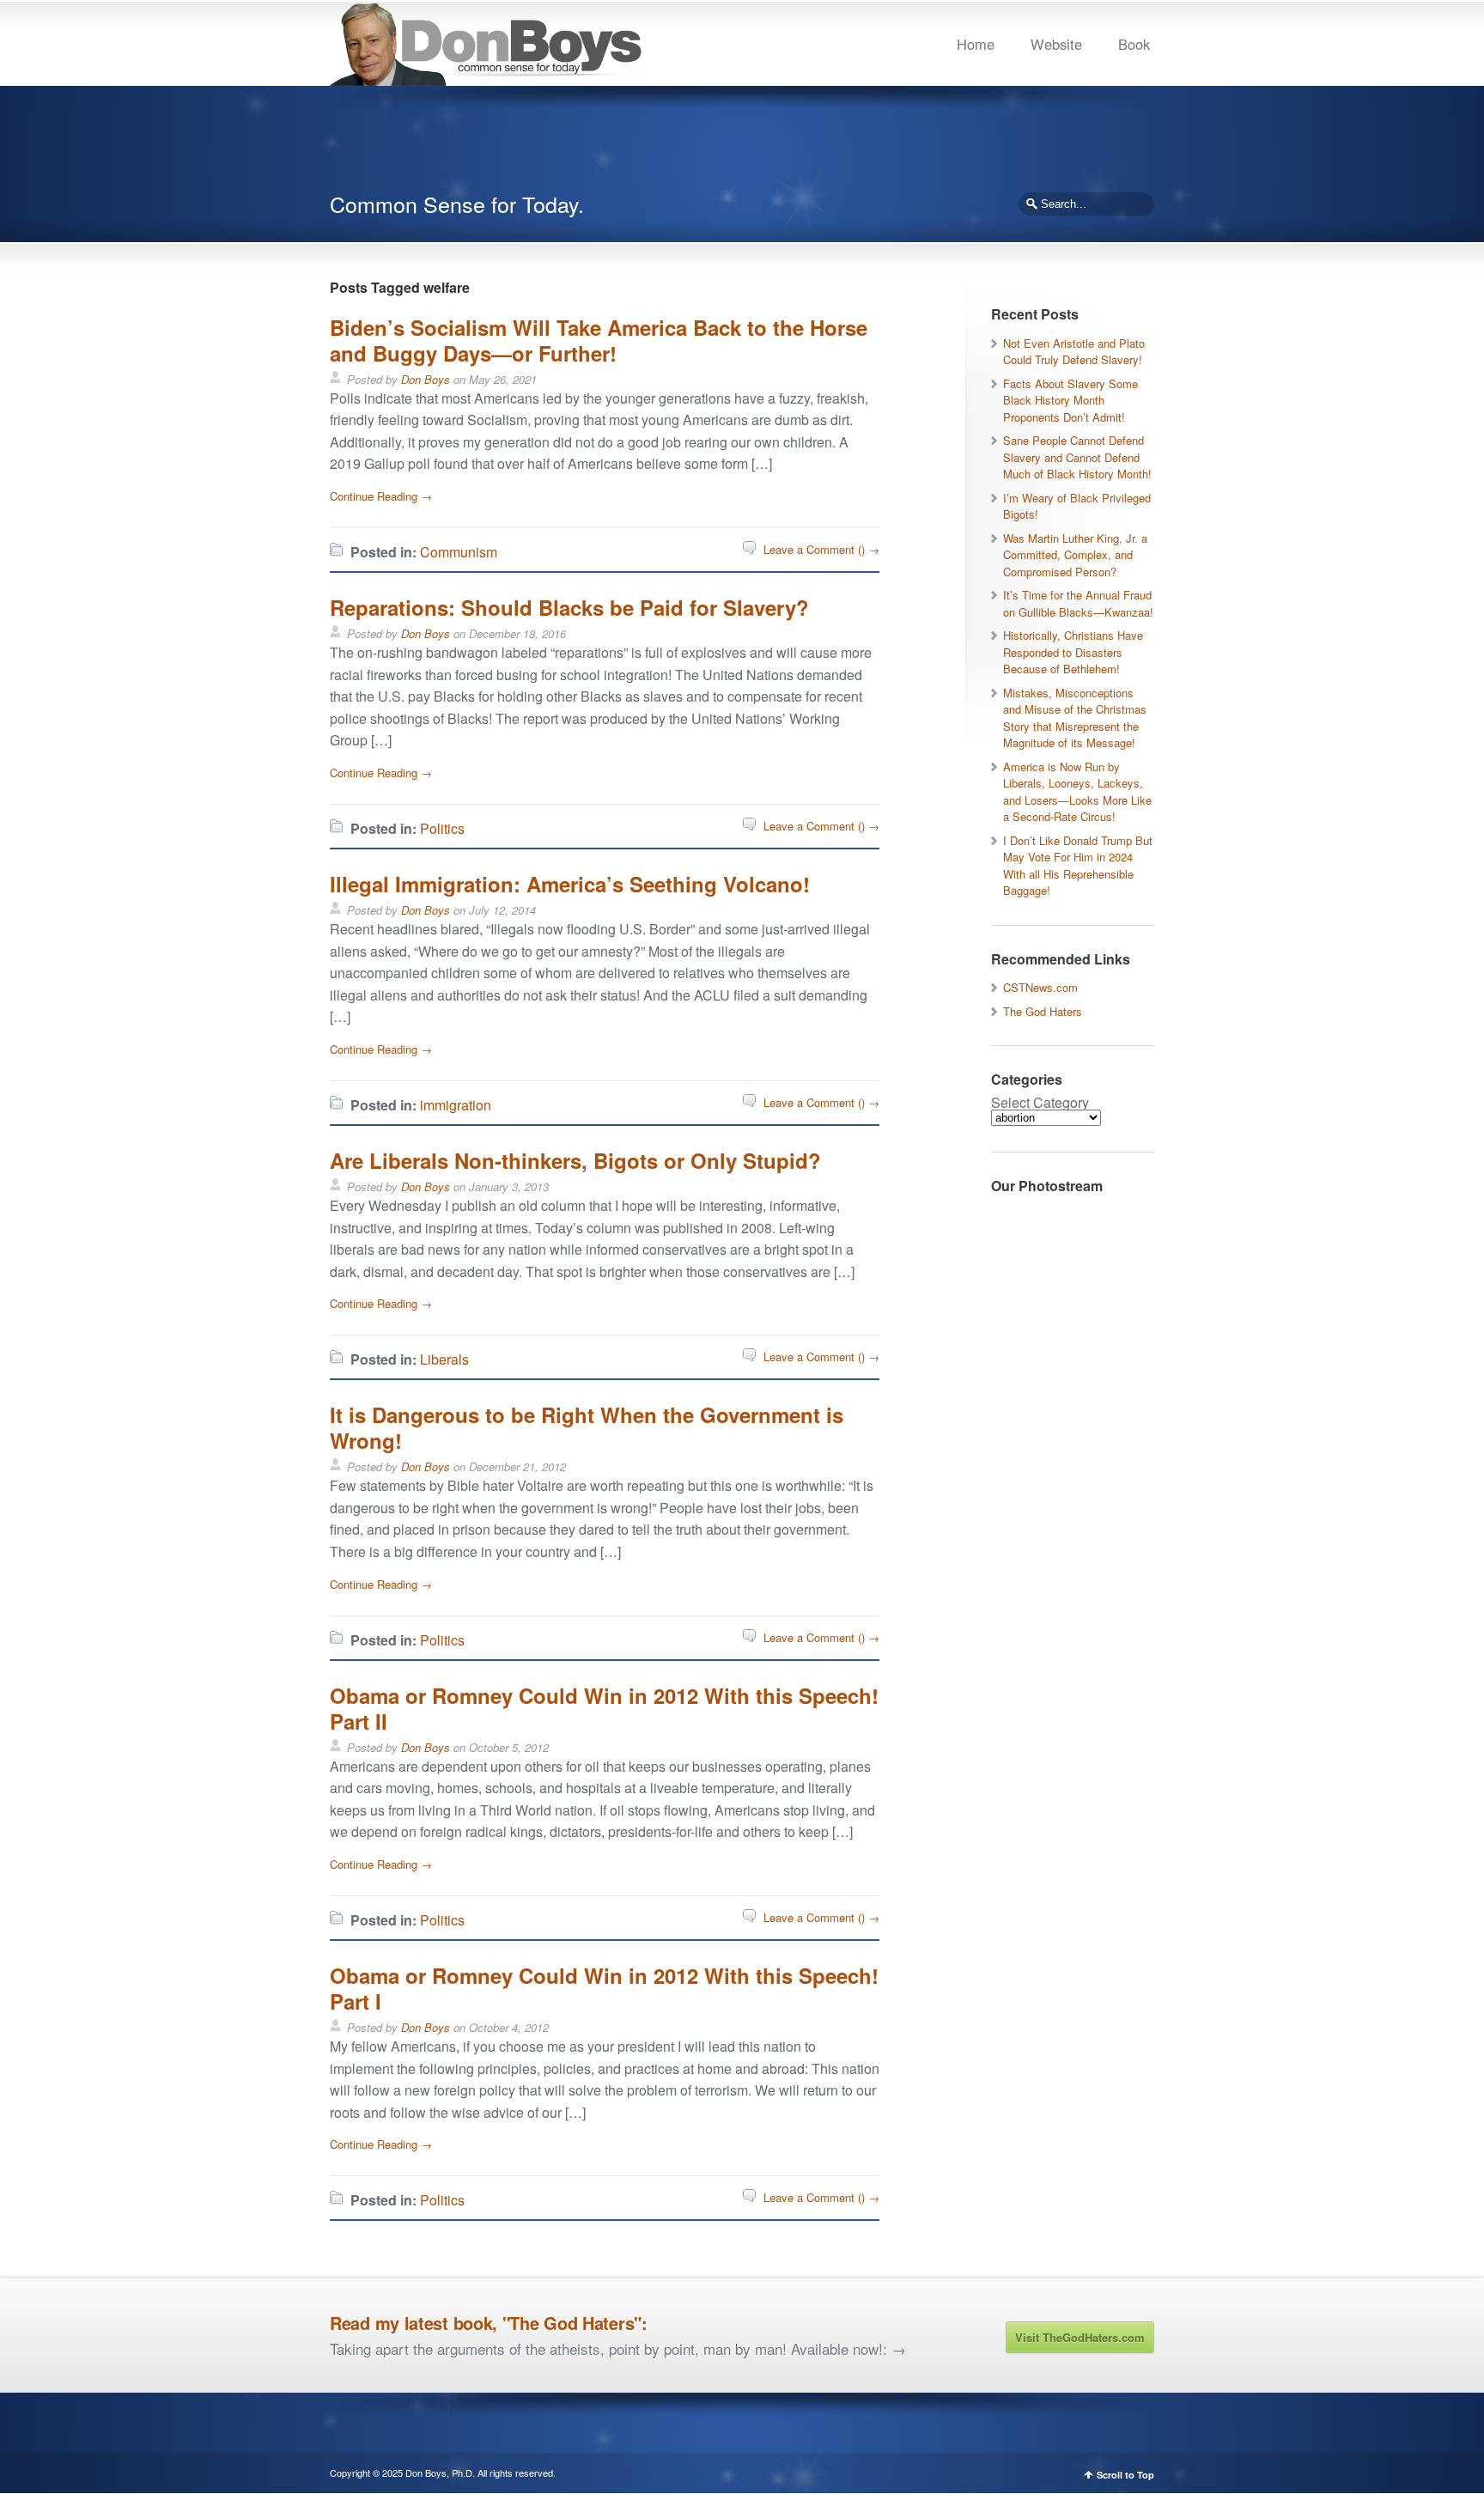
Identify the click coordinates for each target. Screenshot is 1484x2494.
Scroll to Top (1125, 2475)
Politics (442, 828)
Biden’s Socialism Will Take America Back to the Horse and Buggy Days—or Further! (599, 340)
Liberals (444, 1359)
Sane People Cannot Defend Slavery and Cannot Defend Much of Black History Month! (1077, 457)
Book (1134, 44)
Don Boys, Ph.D (439, 2473)
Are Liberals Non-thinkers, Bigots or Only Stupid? (575, 1160)
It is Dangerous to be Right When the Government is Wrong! (587, 1427)
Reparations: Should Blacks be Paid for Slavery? (569, 607)
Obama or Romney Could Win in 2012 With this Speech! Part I (604, 1988)
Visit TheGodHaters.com (1080, 2337)
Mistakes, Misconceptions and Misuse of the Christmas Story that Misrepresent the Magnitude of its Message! (1075, 718)
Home (976, 44)
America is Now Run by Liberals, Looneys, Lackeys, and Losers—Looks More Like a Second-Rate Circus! (1077, 792)
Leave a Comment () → (821, 549)
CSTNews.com (1040, 987)
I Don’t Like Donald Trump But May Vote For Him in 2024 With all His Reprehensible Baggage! (1078, 866)
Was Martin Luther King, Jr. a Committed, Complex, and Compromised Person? (1075, 555)
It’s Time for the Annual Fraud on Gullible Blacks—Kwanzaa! (1078, 603)
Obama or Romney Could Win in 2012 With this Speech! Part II (604, 1708)
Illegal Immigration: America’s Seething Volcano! (570, 884)
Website (1056, 44)
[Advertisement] (742, 146)
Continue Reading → (381, 496)
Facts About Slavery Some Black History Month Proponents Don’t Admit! (1070, 400)
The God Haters (1043, 1011)
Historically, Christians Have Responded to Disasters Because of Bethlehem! (1073, 652)
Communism (459, 552)
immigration (456, 1105)
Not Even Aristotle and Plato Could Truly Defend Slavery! (1074, 352)
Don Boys (426, 379)
